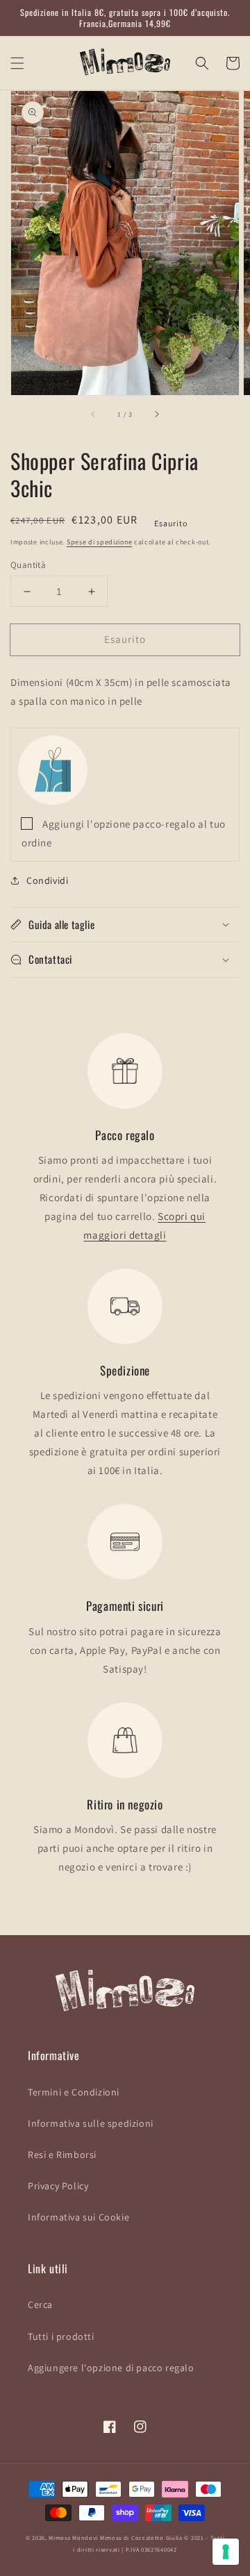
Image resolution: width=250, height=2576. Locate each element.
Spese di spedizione (99, 542)
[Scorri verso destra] (156, 415)
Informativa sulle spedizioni (91, 2123)
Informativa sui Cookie (78, 2217)
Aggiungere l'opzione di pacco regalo (111, 2368)
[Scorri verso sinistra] (94, 415)
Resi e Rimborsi (62, 2155)
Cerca (40, 2305)
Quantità (28, 565)
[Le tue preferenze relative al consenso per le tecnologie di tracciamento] (226, 2552)
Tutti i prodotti (61, 2336)
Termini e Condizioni (74, 2092)
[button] (17, 63)
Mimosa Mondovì (73, 2537)
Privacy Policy (58, 2186)
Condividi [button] (47, 880)
